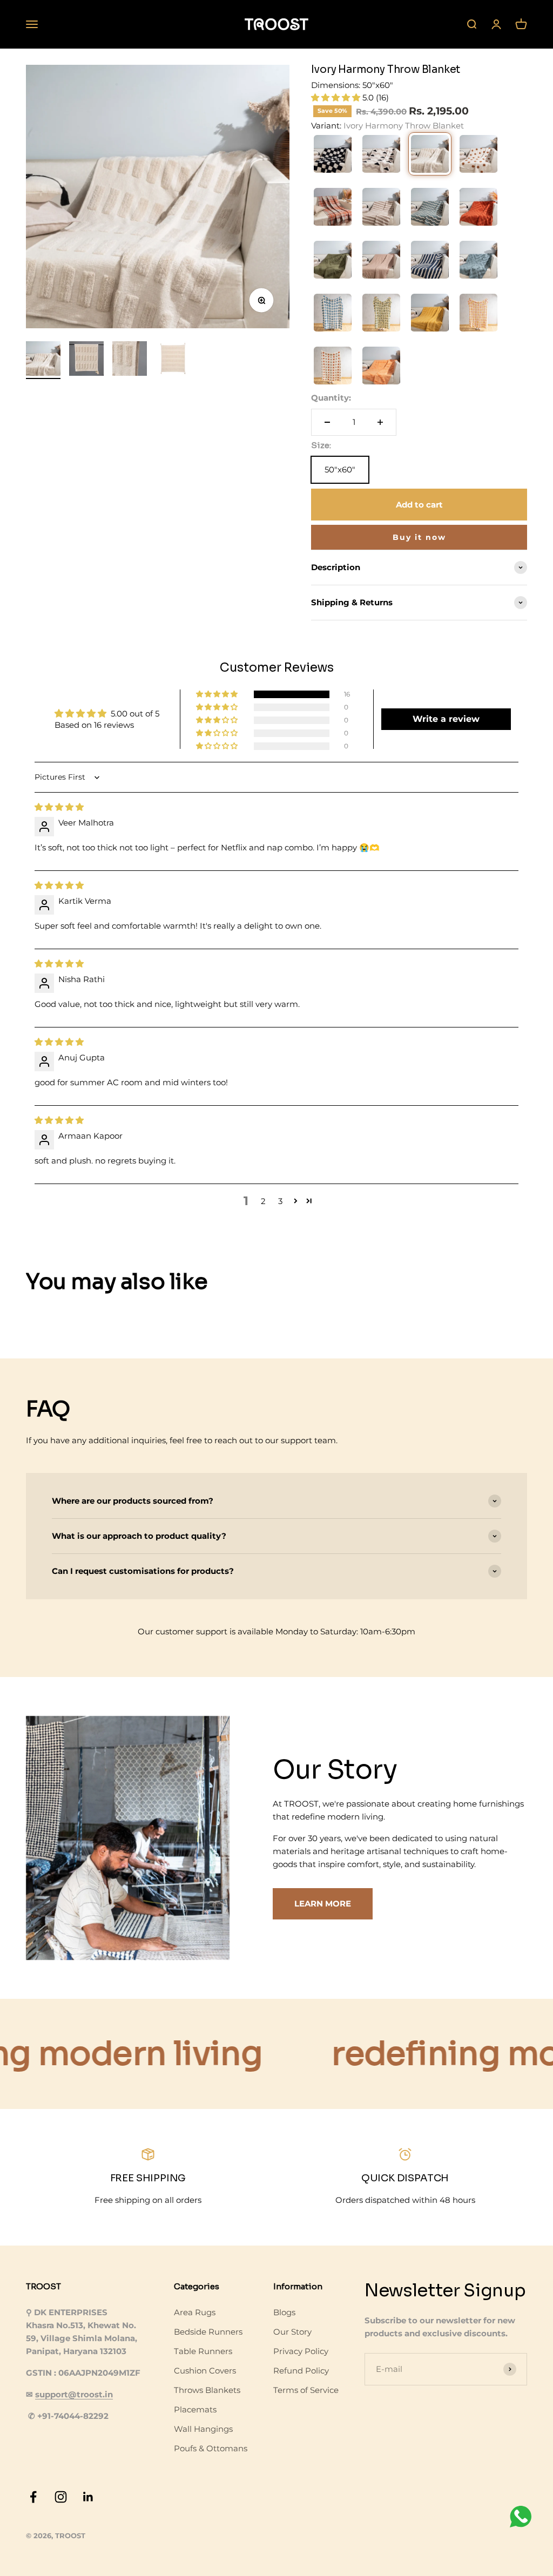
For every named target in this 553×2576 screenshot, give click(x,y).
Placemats (195, 2409)
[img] (59, 807)
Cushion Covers (205, 2371)
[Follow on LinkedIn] (88, 2497)
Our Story (292, 2332)
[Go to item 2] (86, 360)
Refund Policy (301, 2371)
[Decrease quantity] (327, 422)
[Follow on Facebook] (33, 2497)
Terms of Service (306, 2390)
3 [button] (280, 1201)
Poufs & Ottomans (211, 2448)
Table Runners (203, 2351)
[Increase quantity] (380, 422)
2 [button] (263, 1201)
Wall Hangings (203, 2429)
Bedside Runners (208, 2332)
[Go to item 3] (130, 360)
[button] (337, 97)
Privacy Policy (301, 2351)
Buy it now (419, 537)
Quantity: (331, 398)
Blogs (284, 2312)
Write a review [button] (446, 719)
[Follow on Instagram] (61, 2497)
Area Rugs (195, 2312)
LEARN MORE (323, 1904)
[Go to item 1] (43, 360)
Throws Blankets (207, 2390)
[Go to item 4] (173, 360)
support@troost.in (74, 2394)
